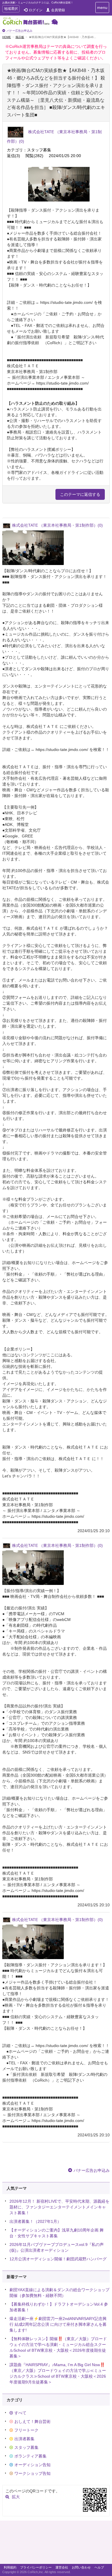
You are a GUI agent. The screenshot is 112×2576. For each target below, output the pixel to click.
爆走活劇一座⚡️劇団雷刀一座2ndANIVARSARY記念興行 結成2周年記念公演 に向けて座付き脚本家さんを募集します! (58, 2324)
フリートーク (26, 2430)
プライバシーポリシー (36, 2567)
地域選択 (11, 9)
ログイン (36, 10)
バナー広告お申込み (20, 31)
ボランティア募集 (30, 2456)
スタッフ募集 (26, 2447)
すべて (20, 2413)
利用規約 (10, 2567)
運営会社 (62, 2567)
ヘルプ (99, 2567)
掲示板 (20, 37)
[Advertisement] (56, 2544)
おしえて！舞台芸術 (32, 2421)
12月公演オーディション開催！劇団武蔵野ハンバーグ (58, 2259)
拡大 (16, 2497)
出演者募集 (24, 2439)
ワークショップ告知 (32, 2473)
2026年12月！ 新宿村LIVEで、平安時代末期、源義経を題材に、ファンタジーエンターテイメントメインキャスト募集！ (59, 2207)
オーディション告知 (32, 2465)
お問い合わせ (81, 2567)
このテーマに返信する (80, 494)
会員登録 (58, 10)
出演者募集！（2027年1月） (35, 2221)
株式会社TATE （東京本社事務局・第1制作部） (57, 525)
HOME (7, 37)
